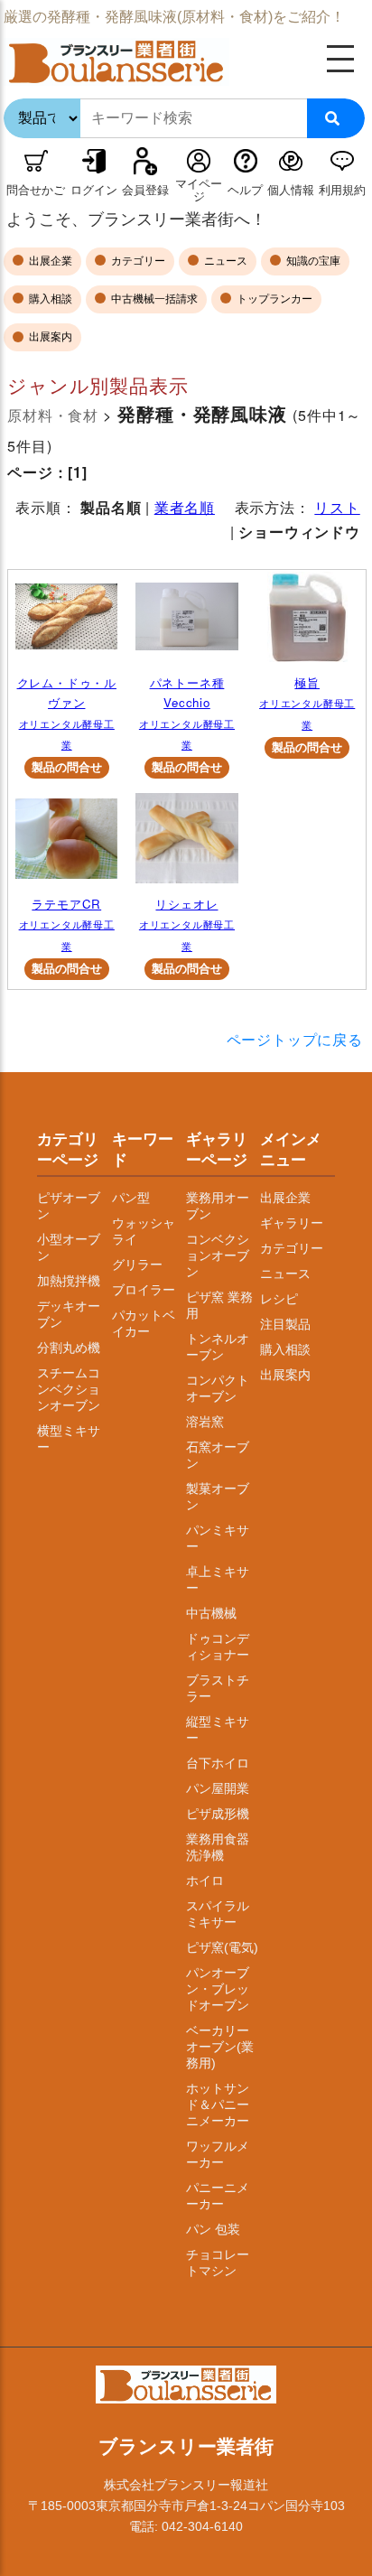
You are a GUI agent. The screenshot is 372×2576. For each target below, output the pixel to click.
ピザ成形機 (218, 1814)
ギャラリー (292, 1223)
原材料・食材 (53, 415)
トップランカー (273, 299)
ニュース (224, 261)
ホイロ (205, 1881)
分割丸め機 (69, 1348)
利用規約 (342, 190)
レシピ (279, 1299)
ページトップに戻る (295, 1039)
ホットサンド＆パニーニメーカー (218, 2105)
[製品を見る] (66, 622)
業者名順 (185, 507)
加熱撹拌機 (69, 1281)
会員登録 (145, 190)
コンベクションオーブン (218, 1255)
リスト (337, 507)
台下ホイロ (218, 1763)
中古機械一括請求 (153, 299)
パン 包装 (213, 2229)
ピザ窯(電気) (222, 1947)
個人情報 (291, 190)
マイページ (199, 190)
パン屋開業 (218, 1788)
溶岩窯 (205, 1422)
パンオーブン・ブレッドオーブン (218, 1989)
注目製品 (285, 1324)
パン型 (131, 1198)
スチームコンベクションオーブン (69, 1389)
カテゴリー (137, 261)
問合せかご (36, 190)
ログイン (94, 190)
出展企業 (49, 261)
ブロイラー (144, 1290)
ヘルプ (245, 190)
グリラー (137, 1265)
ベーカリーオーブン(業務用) (220, 2047)
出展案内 (49, 337)
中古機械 (211, 1613)
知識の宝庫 (312, 261)
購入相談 (49, 299)
